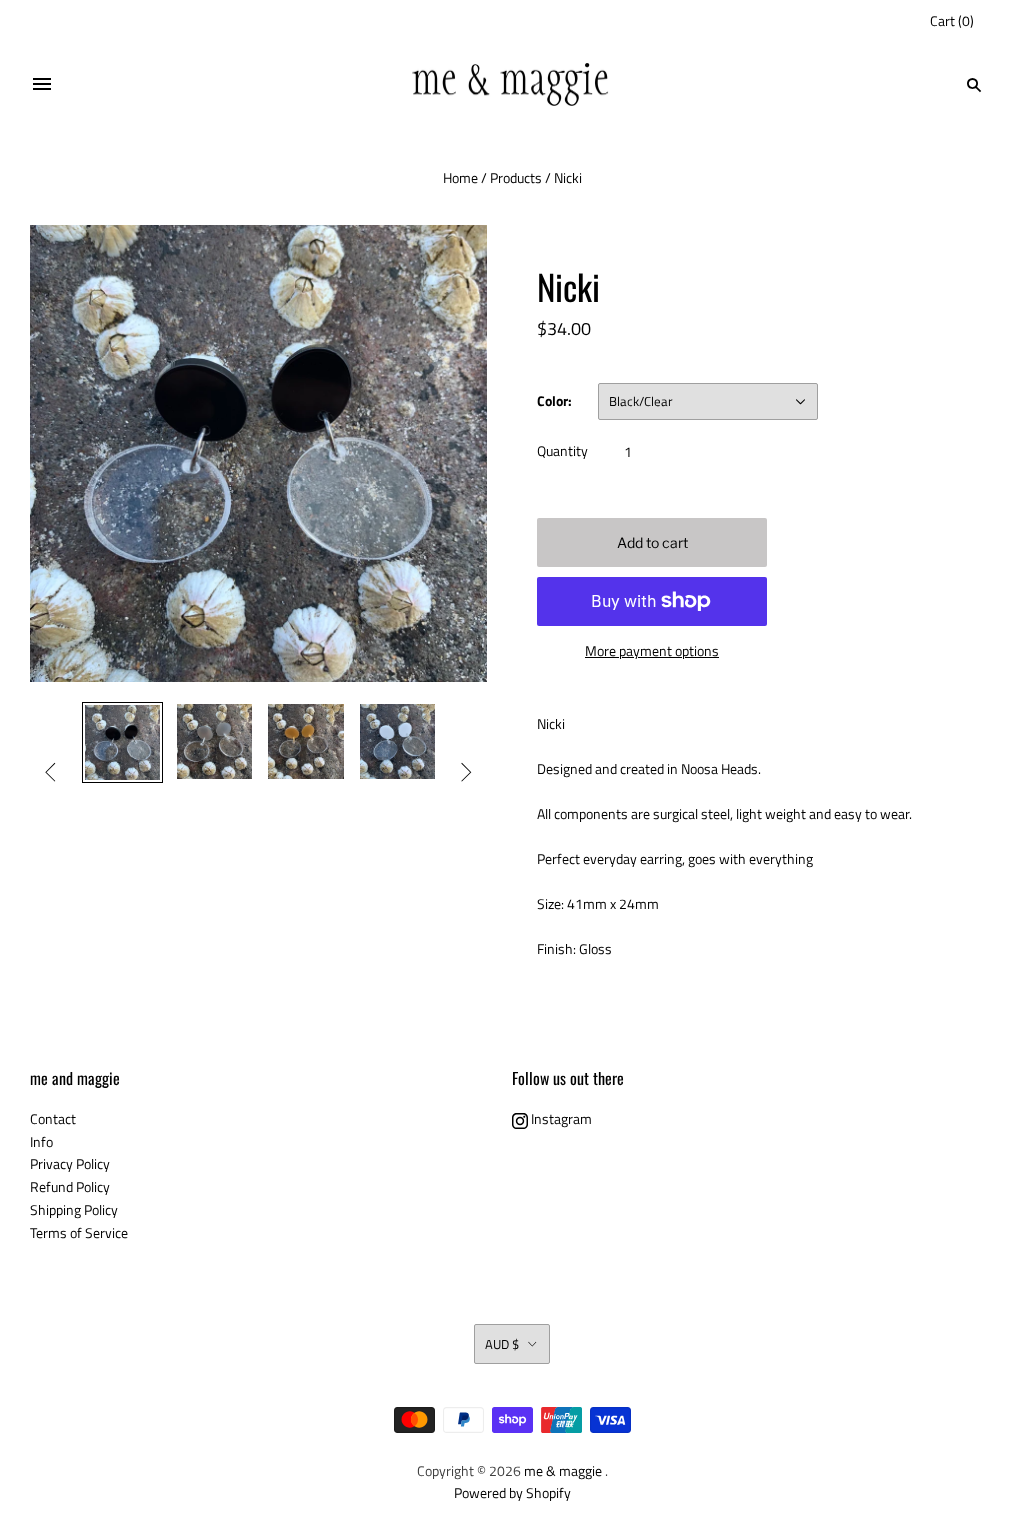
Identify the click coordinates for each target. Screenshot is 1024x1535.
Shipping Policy (74, 1209)
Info (41, 1141)
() (952, 20)
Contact (53, 1118)
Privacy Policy (70, 1163)
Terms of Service (79, 1232)
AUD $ (502, 1344)
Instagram (560, 1118)
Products (516, 177)
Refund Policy (70, 1186)
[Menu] (42, 85)
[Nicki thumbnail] (122, 742)
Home (460, 177)
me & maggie (563, 1470)
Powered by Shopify (512, 1492)
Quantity (562, 450)
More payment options (652, 650)
